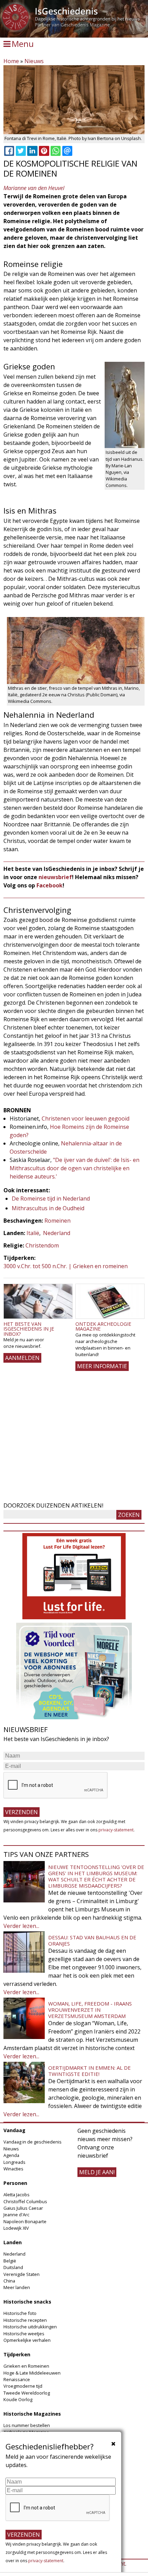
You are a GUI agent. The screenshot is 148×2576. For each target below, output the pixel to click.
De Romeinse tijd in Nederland (51, 1199)
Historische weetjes (24, 2334)
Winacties (13, 2169)
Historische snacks (27, 2302)
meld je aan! (97, 2172)
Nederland (57, 1233)
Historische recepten (25, 2320)
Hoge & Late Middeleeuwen (32, 2373)
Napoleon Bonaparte (25, 2221)
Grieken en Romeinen (26, 2366)
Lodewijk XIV (16, 2228)
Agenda (11, 2155)
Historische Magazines (32, 2414)
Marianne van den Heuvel (34, 188)
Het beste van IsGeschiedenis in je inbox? (29, 1329)
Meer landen (17, 2287)
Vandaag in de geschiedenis (33, 2142)
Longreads (14, 2162)
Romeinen (57, 1221)
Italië (33, 1233)
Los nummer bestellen (27, 2425)
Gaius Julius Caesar (23, 2208)
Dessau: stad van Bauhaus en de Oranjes (92, 1940)
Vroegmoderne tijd (23, 2386)
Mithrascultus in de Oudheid (48, 1208)
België (10, 2261)
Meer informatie (102, 1366)
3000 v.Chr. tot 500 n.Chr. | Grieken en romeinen (66, 1266)
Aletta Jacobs (17, 2195)
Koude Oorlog (18, 2399)
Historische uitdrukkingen (30, 2327)
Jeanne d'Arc (16, 2215)
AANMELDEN (22, 1358)
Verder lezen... (21, 1926)
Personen (15, 2183)
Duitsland (13, 2267)
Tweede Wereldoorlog (27, 2393)
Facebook (50, 885)
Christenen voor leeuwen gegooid (86, 1118)
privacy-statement (116, 1830)
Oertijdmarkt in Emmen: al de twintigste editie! (89, 2071)
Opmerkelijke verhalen (27, 2340)
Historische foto (20, 2313)
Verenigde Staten (22, 2274)
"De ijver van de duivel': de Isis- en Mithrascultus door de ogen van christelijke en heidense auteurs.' (75, 1168)
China (9, 2281)
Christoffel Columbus (25, 2201)
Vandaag (14, 2130)
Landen (13, 2242)
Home (11, 61)
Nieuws (34, 61)
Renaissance (17, 2379)
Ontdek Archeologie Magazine (103, 1326)
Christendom (42, 1245)
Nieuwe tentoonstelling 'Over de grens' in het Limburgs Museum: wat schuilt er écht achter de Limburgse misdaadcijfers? (96, 1876)
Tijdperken (17, 2354)
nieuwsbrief (55, 877)
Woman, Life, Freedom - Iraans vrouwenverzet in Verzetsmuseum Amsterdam (90, 2010)
